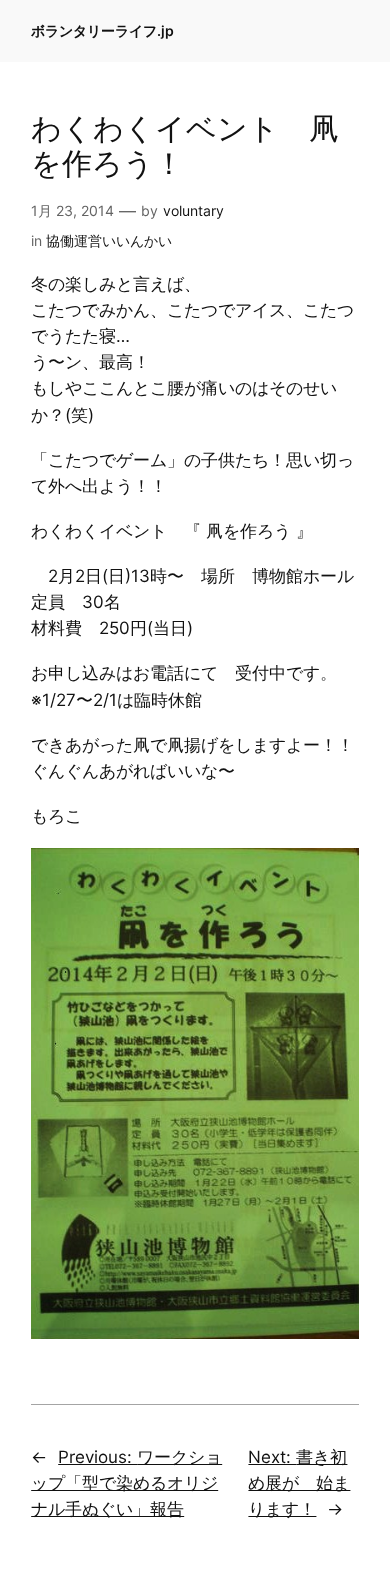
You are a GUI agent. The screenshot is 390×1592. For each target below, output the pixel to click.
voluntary (193, 210)
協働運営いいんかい (109, 240)
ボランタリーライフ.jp (102, 30)
